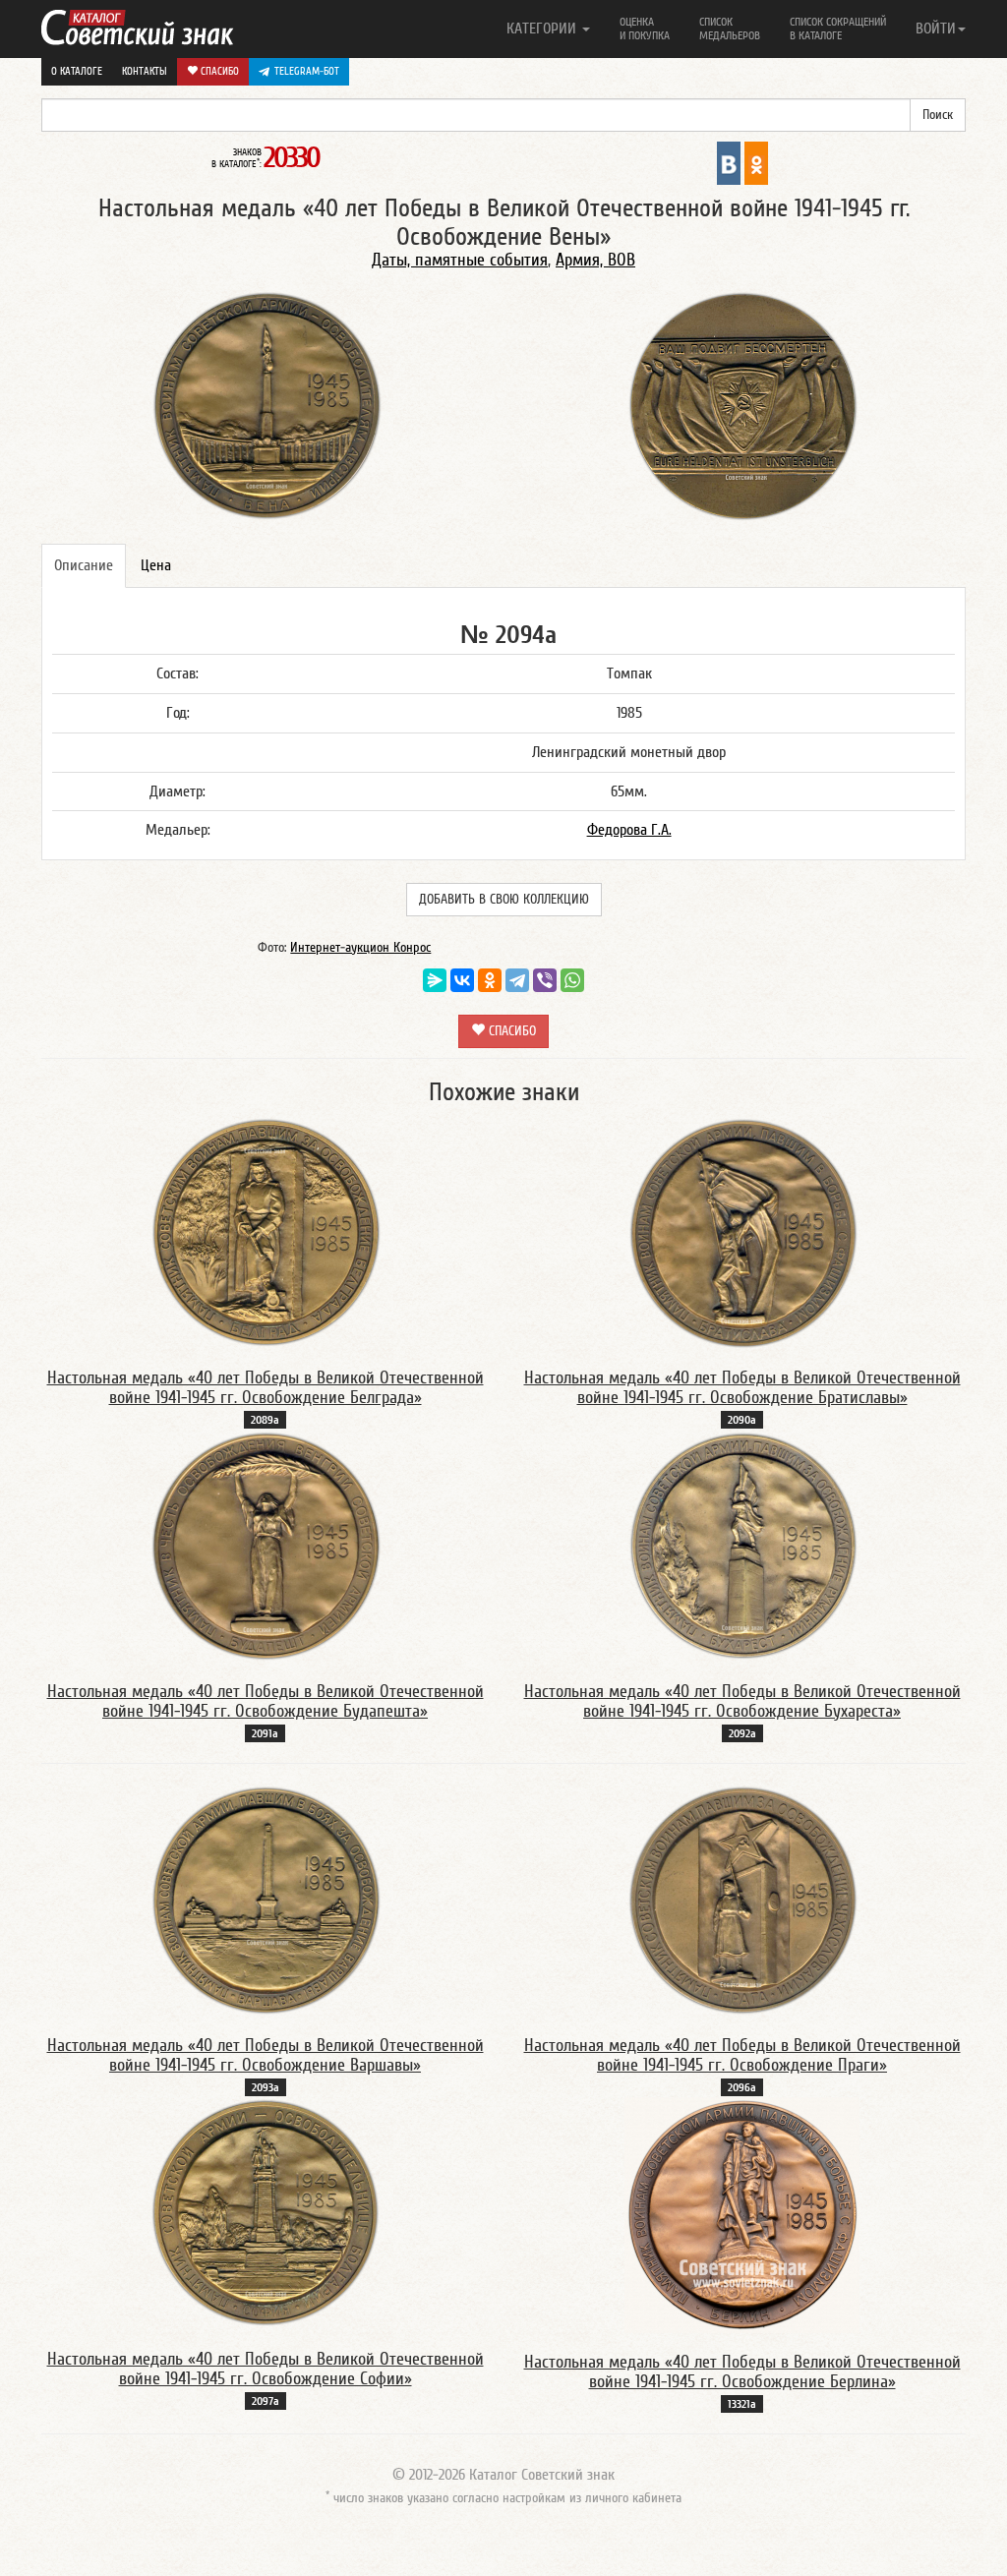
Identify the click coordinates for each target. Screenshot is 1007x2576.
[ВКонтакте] (462, 980)
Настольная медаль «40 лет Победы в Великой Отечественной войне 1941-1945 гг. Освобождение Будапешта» (266, 1701)
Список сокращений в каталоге (838, 29)
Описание (84, 565)
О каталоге (77, 71)
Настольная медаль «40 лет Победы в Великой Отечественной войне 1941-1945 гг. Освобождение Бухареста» (742, 1701)
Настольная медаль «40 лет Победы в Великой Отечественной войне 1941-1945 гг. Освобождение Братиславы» (742, 1388)
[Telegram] (517, 980)
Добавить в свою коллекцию (504, 900)
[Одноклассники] (490, 980)
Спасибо (218, 71)
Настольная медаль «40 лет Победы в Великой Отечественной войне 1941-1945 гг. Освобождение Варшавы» (266, 2055)
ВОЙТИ (936, 29)
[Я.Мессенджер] (435, 980)
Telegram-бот (307, 71)
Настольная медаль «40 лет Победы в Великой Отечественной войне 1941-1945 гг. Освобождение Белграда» (266, 1388)
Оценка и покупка (645, 29)
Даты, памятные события (460, 260)
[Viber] (545, 980)
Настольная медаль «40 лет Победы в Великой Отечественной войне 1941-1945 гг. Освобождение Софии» (266, 2369)
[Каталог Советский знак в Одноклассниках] (756, 162)
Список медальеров (730, 29)
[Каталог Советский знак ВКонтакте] (729, 162)
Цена (156, 565)
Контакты (145, 71)
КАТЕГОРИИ (543, 29)
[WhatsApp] (572, 980)
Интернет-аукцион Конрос (360, 948)
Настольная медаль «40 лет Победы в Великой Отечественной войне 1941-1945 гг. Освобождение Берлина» (742, 2372)
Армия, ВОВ (595, 260)
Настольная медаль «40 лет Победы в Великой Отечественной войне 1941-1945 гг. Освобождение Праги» (742, 2055)
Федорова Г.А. (629, 830)
